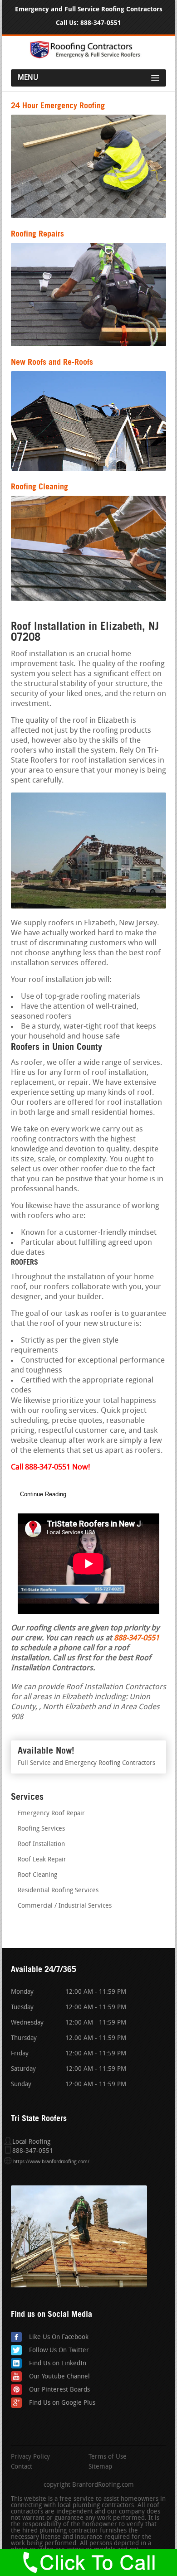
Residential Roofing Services (58, 1891)
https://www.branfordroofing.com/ (51, 2162)
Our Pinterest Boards (59, 2390)
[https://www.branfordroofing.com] (88, 57)
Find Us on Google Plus (62, 2403)
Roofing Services (41, 1829)
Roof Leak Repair (42, 1860)
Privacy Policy (30, 2457)
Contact (22, 2467)
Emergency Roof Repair (51, 1814)
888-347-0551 (101, 23)
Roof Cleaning (37, 1875)
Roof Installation (41, 1844)
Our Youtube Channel (59, 2377)
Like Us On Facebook (59, 2337)
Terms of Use (108, 2457)
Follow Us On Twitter (59, 2351)
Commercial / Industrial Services (65, 1906)
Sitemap (100, 2467)
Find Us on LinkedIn (58, 2364)
